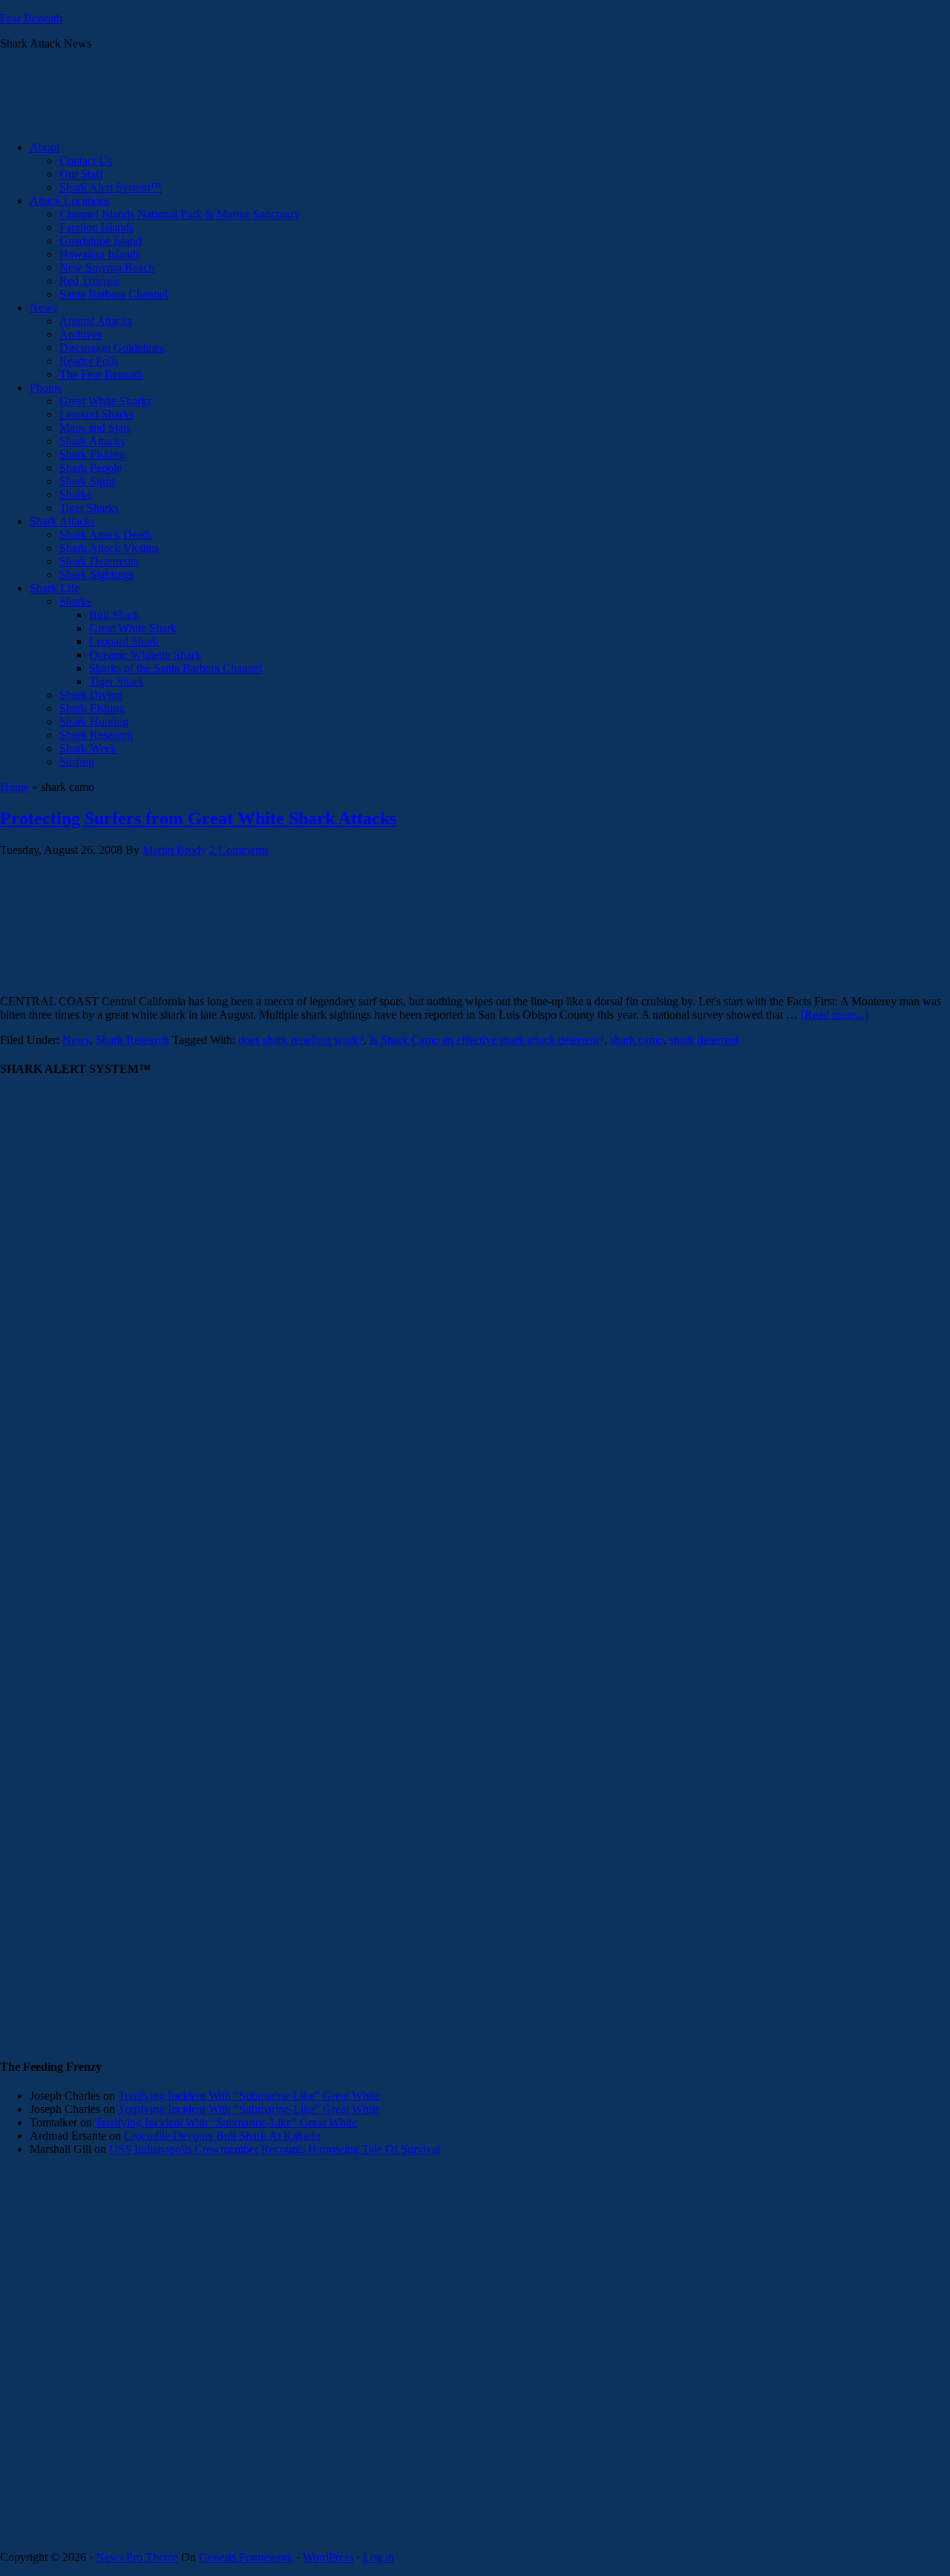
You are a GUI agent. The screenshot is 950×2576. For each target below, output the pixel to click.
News (76, 1040)
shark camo (637, 1040)
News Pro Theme (137, 2557)
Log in (379, 2557)
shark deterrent (704, 1040)
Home (14, 787)
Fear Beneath (31, 18)
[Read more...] (835, 1015)
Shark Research (132, 1040)
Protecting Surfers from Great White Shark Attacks (198, 818)
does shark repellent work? (301, 1040)
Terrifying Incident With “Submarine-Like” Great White (249, 2096)
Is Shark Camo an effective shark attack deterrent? (487, 1040)
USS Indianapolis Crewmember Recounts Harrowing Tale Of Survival (275, 2149)
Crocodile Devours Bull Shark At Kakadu (222, 2136)
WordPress (328, 2557)
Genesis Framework (246, 2557)
